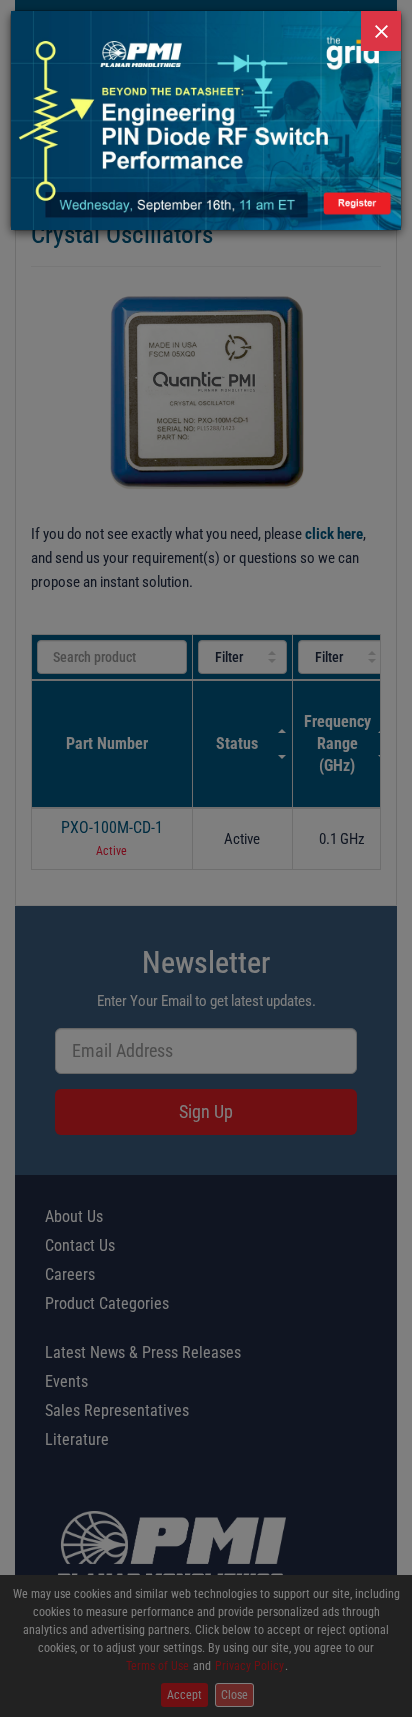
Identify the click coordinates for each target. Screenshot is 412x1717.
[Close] (381, 31)
